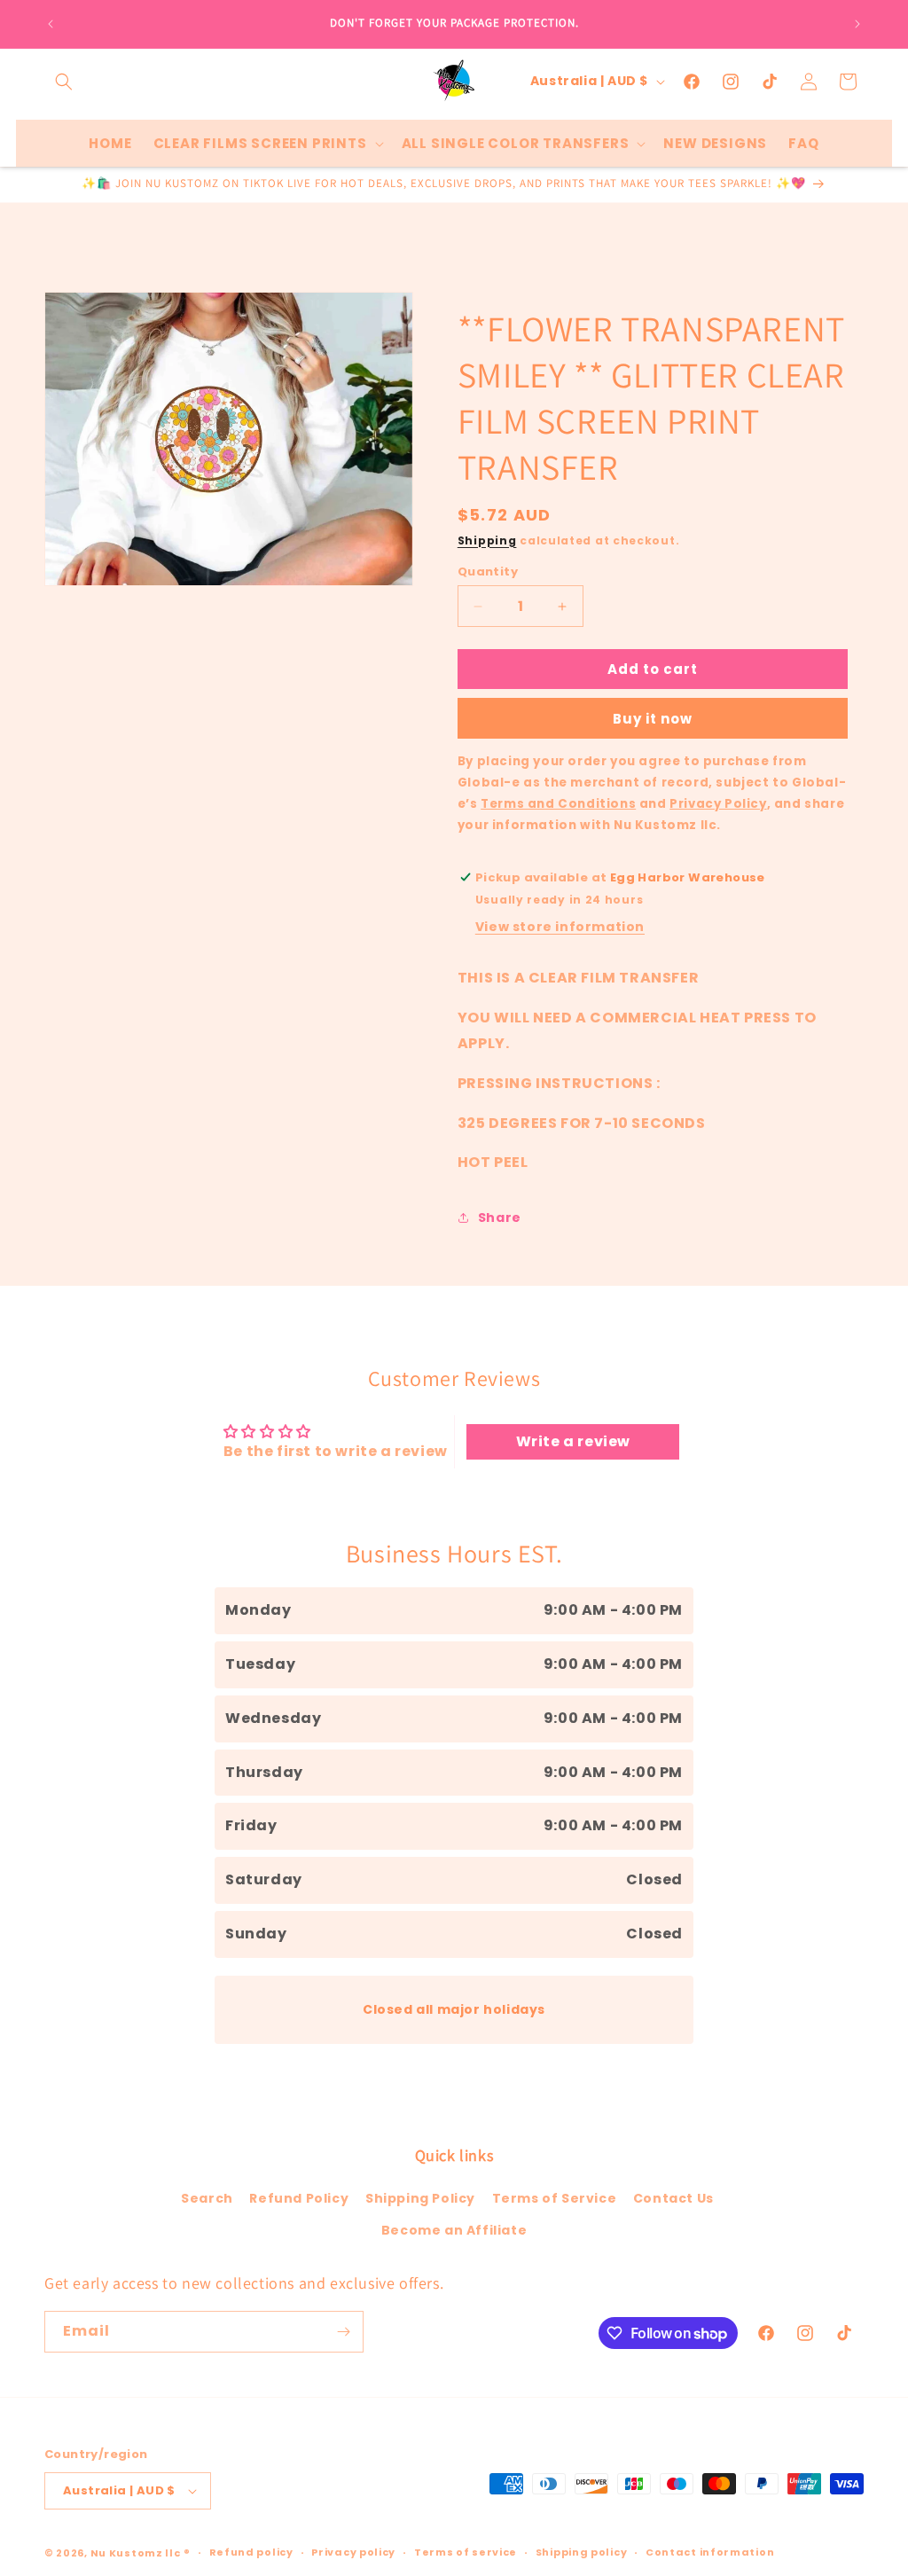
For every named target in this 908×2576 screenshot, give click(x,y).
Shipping (487, 540)
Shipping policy (582, 2552)
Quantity (488, 572)
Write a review (573, 1441)
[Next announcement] (857, 24)
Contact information (710, 2552)
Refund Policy (299, 2198)
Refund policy (251, 2552)
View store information (560, 927)
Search (207, 2198)
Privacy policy (353, 2552)
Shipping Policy (420, 2198)
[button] (64, 82)
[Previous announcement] (51, 24)
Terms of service (466, 2552)
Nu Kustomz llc (136, 2553)
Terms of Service (555, 2198)
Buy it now (653, 719)
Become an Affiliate (454, 2230)
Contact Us (673, 2198)
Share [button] (500, 1218)
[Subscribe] (343, 2332)
